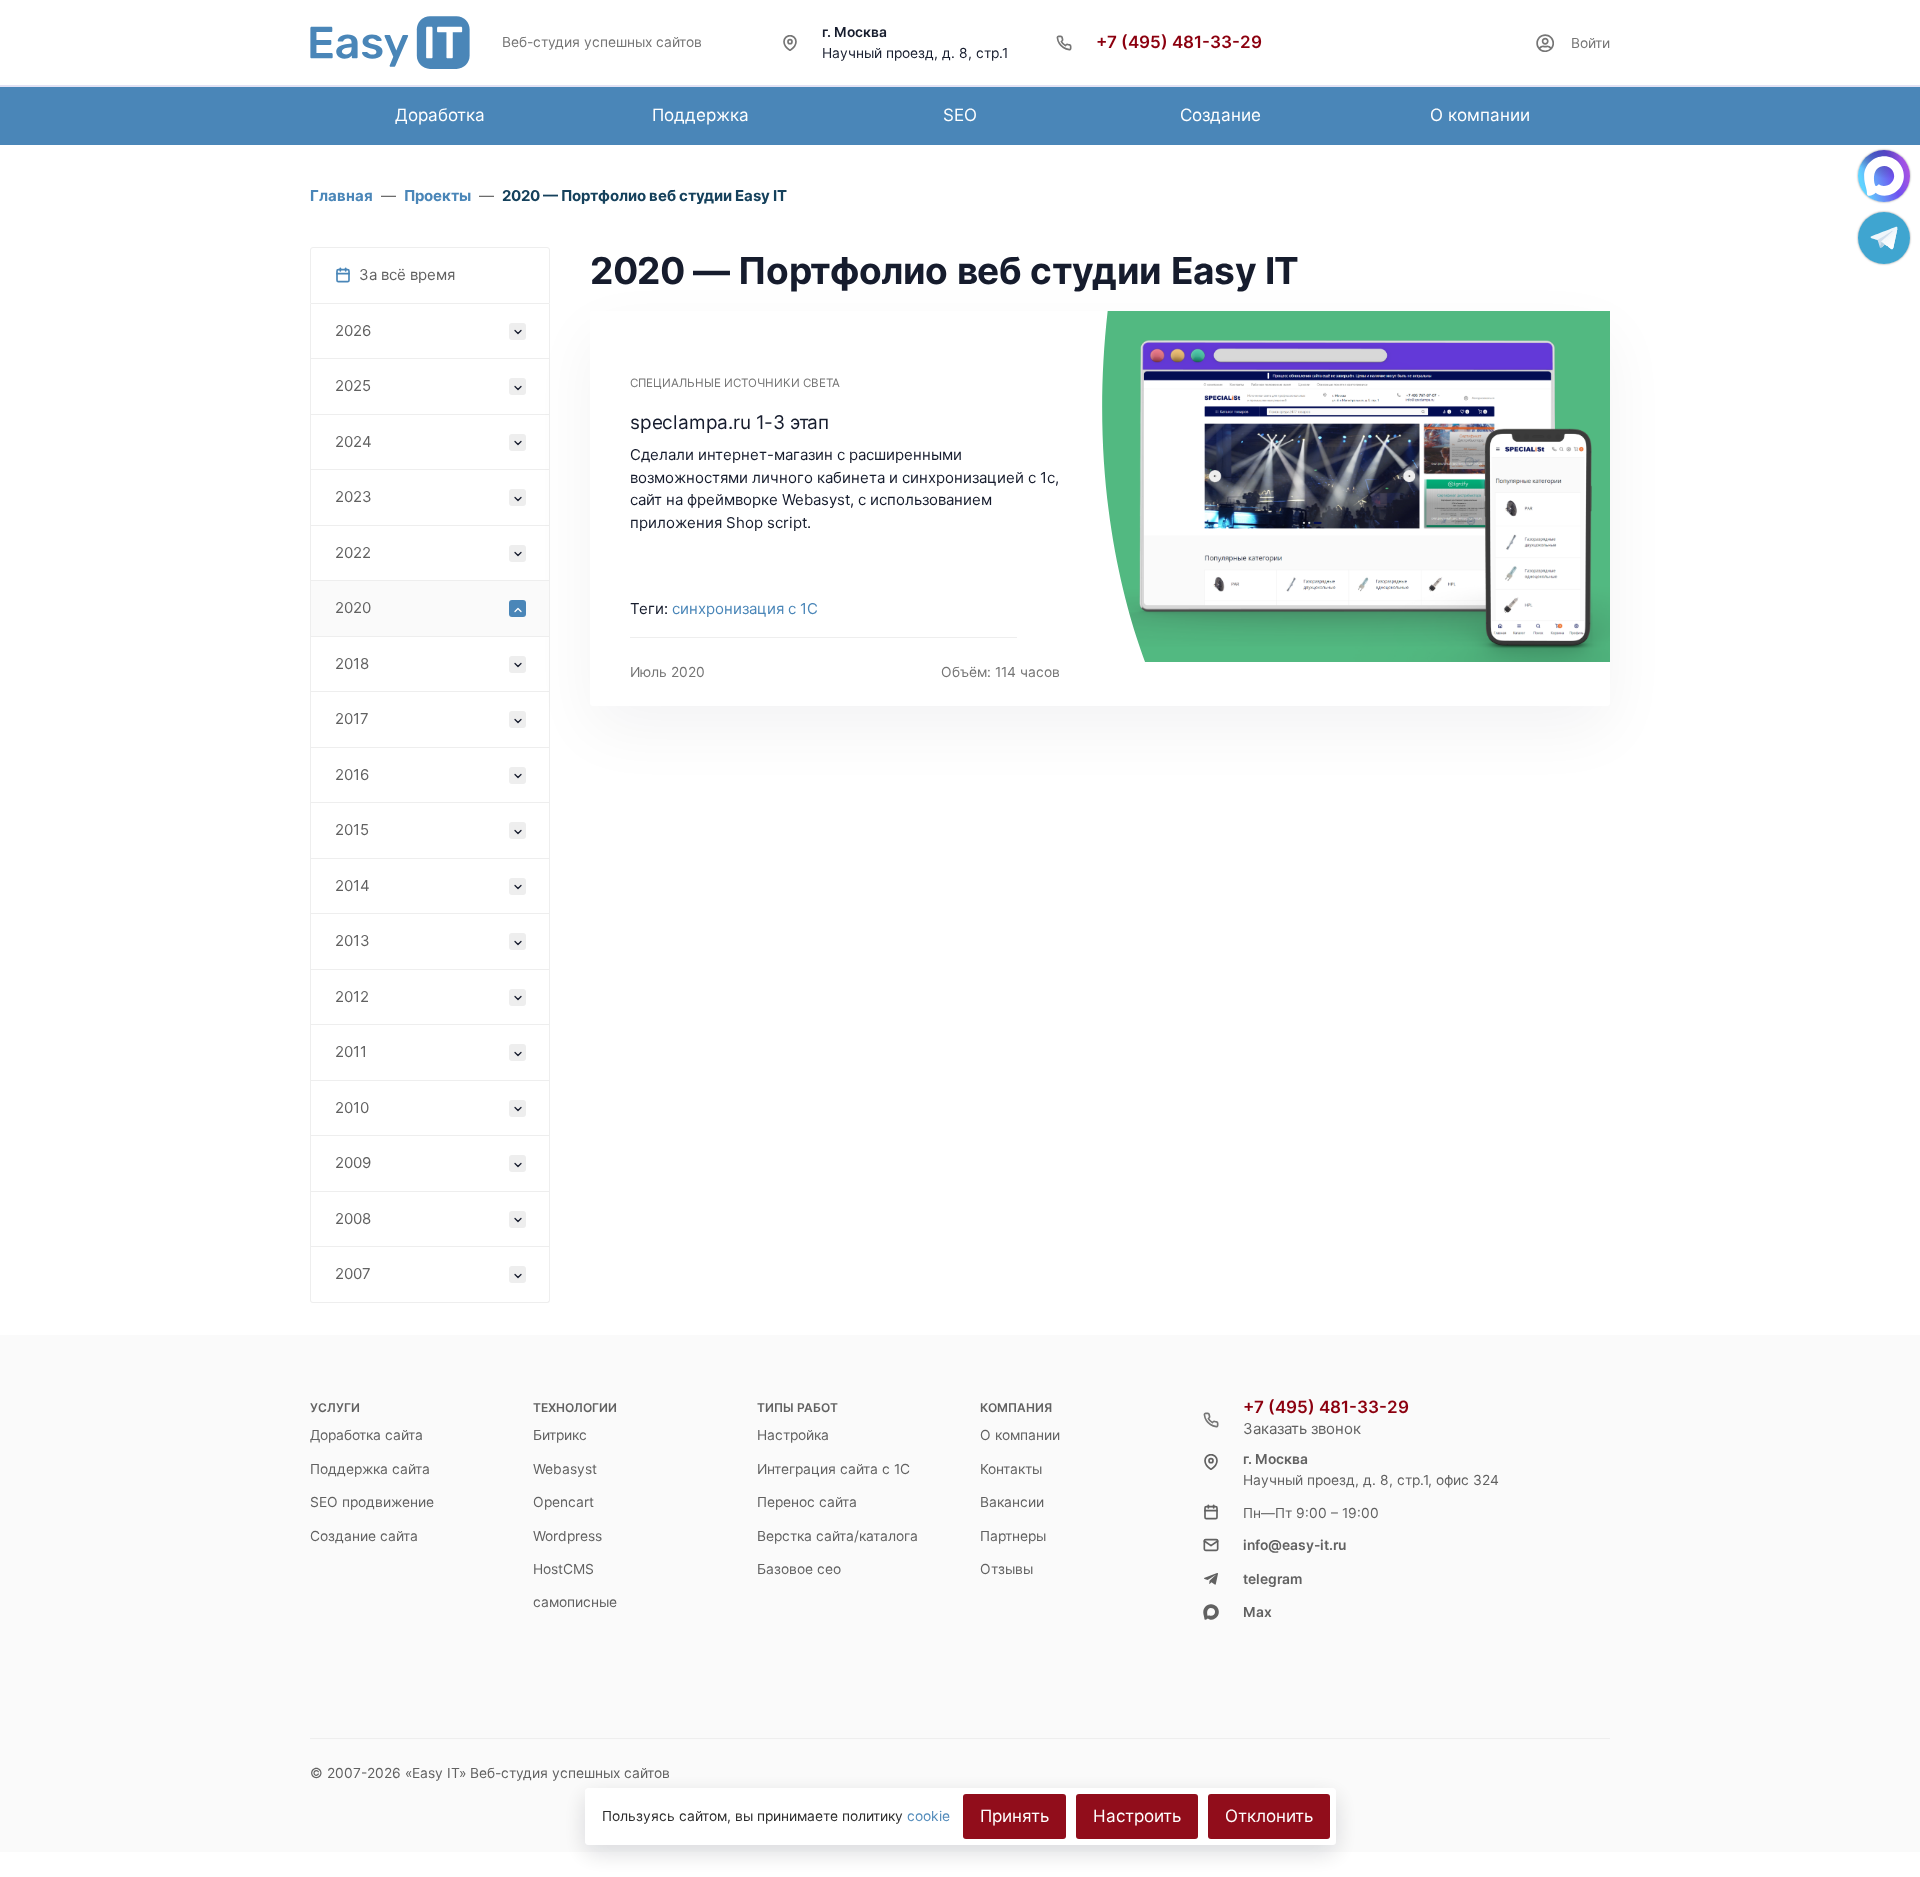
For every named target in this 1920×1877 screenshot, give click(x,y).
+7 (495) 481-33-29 (1179, 42)
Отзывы (1006, 1569)
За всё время (407, 274)
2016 (352, 774)
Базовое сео (799, 1569)
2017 (352, 718)
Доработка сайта (366, 1435)
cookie (928, 1816)
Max (1257, 1612)
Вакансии (1012, 1502)
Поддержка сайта (370, 1469)
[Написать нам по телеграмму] (1884, 238)
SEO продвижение (372, 1502)
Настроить (1137, 1816)
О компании (1020, 1435)
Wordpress (567, 1536)
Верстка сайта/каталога (837, 1536)
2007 (353, 1273)
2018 (352, 663)
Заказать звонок (1302, 1428)
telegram (1272, 1579)
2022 (353, 552)
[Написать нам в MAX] (1884, 176)
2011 (351, 1051)
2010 (352, 1107)
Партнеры (1013, 1536)
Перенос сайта (807, 1502)
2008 (353, 1218)
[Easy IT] (390, 42)
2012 (352, 996)
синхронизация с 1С (745, 608)
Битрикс (560, 1435)
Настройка (793, 1435)
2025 (353, 385)
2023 (353, 496)
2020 (353, 607)
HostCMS (563, 1569)
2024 (353, 441)
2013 (352, 940)
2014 (352, 885)
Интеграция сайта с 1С (833, 1469)
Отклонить (1269, 1816)
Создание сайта (364, 1536)
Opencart (563, 1502)
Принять (1014, 1816)
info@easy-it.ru (1294, 1545)
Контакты (1011, 1469)
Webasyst (565, 1469)
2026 (353, 330)
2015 (352, 829)
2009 (353, 1162)
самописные (575, 1602)
